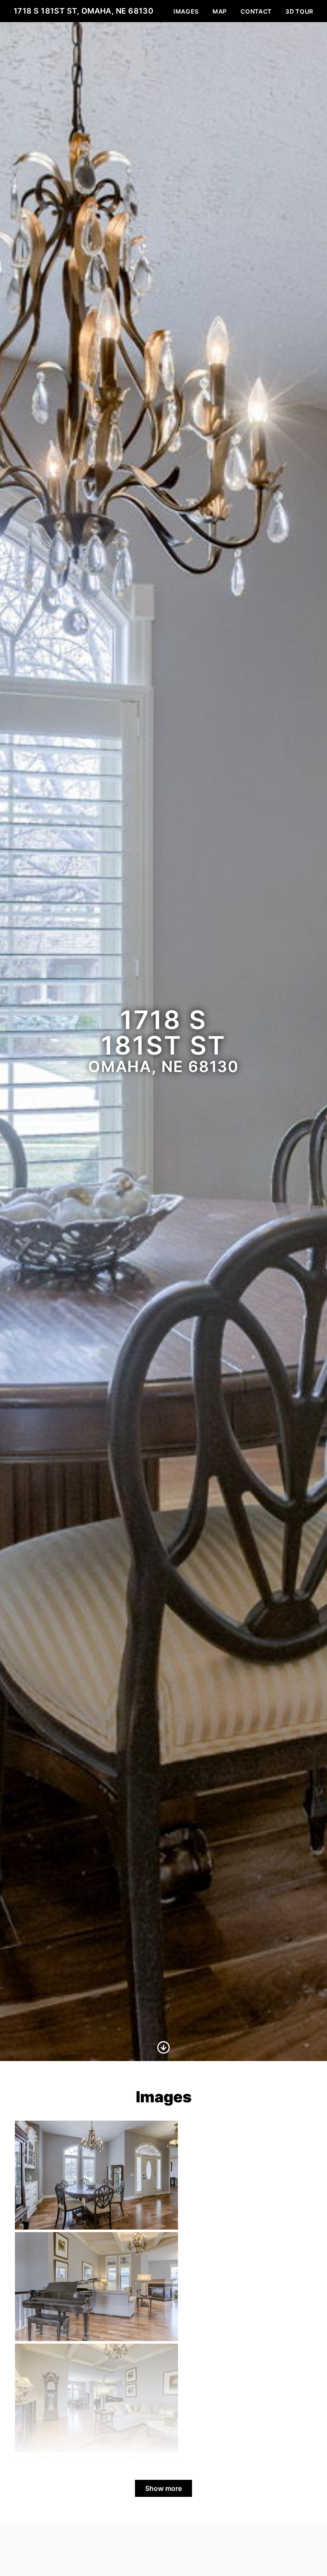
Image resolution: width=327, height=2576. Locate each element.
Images (186, 11)
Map (220, 11)
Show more (163, 2488)
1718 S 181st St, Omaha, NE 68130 (83, 11)
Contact (256, 11)
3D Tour (299, 11)
